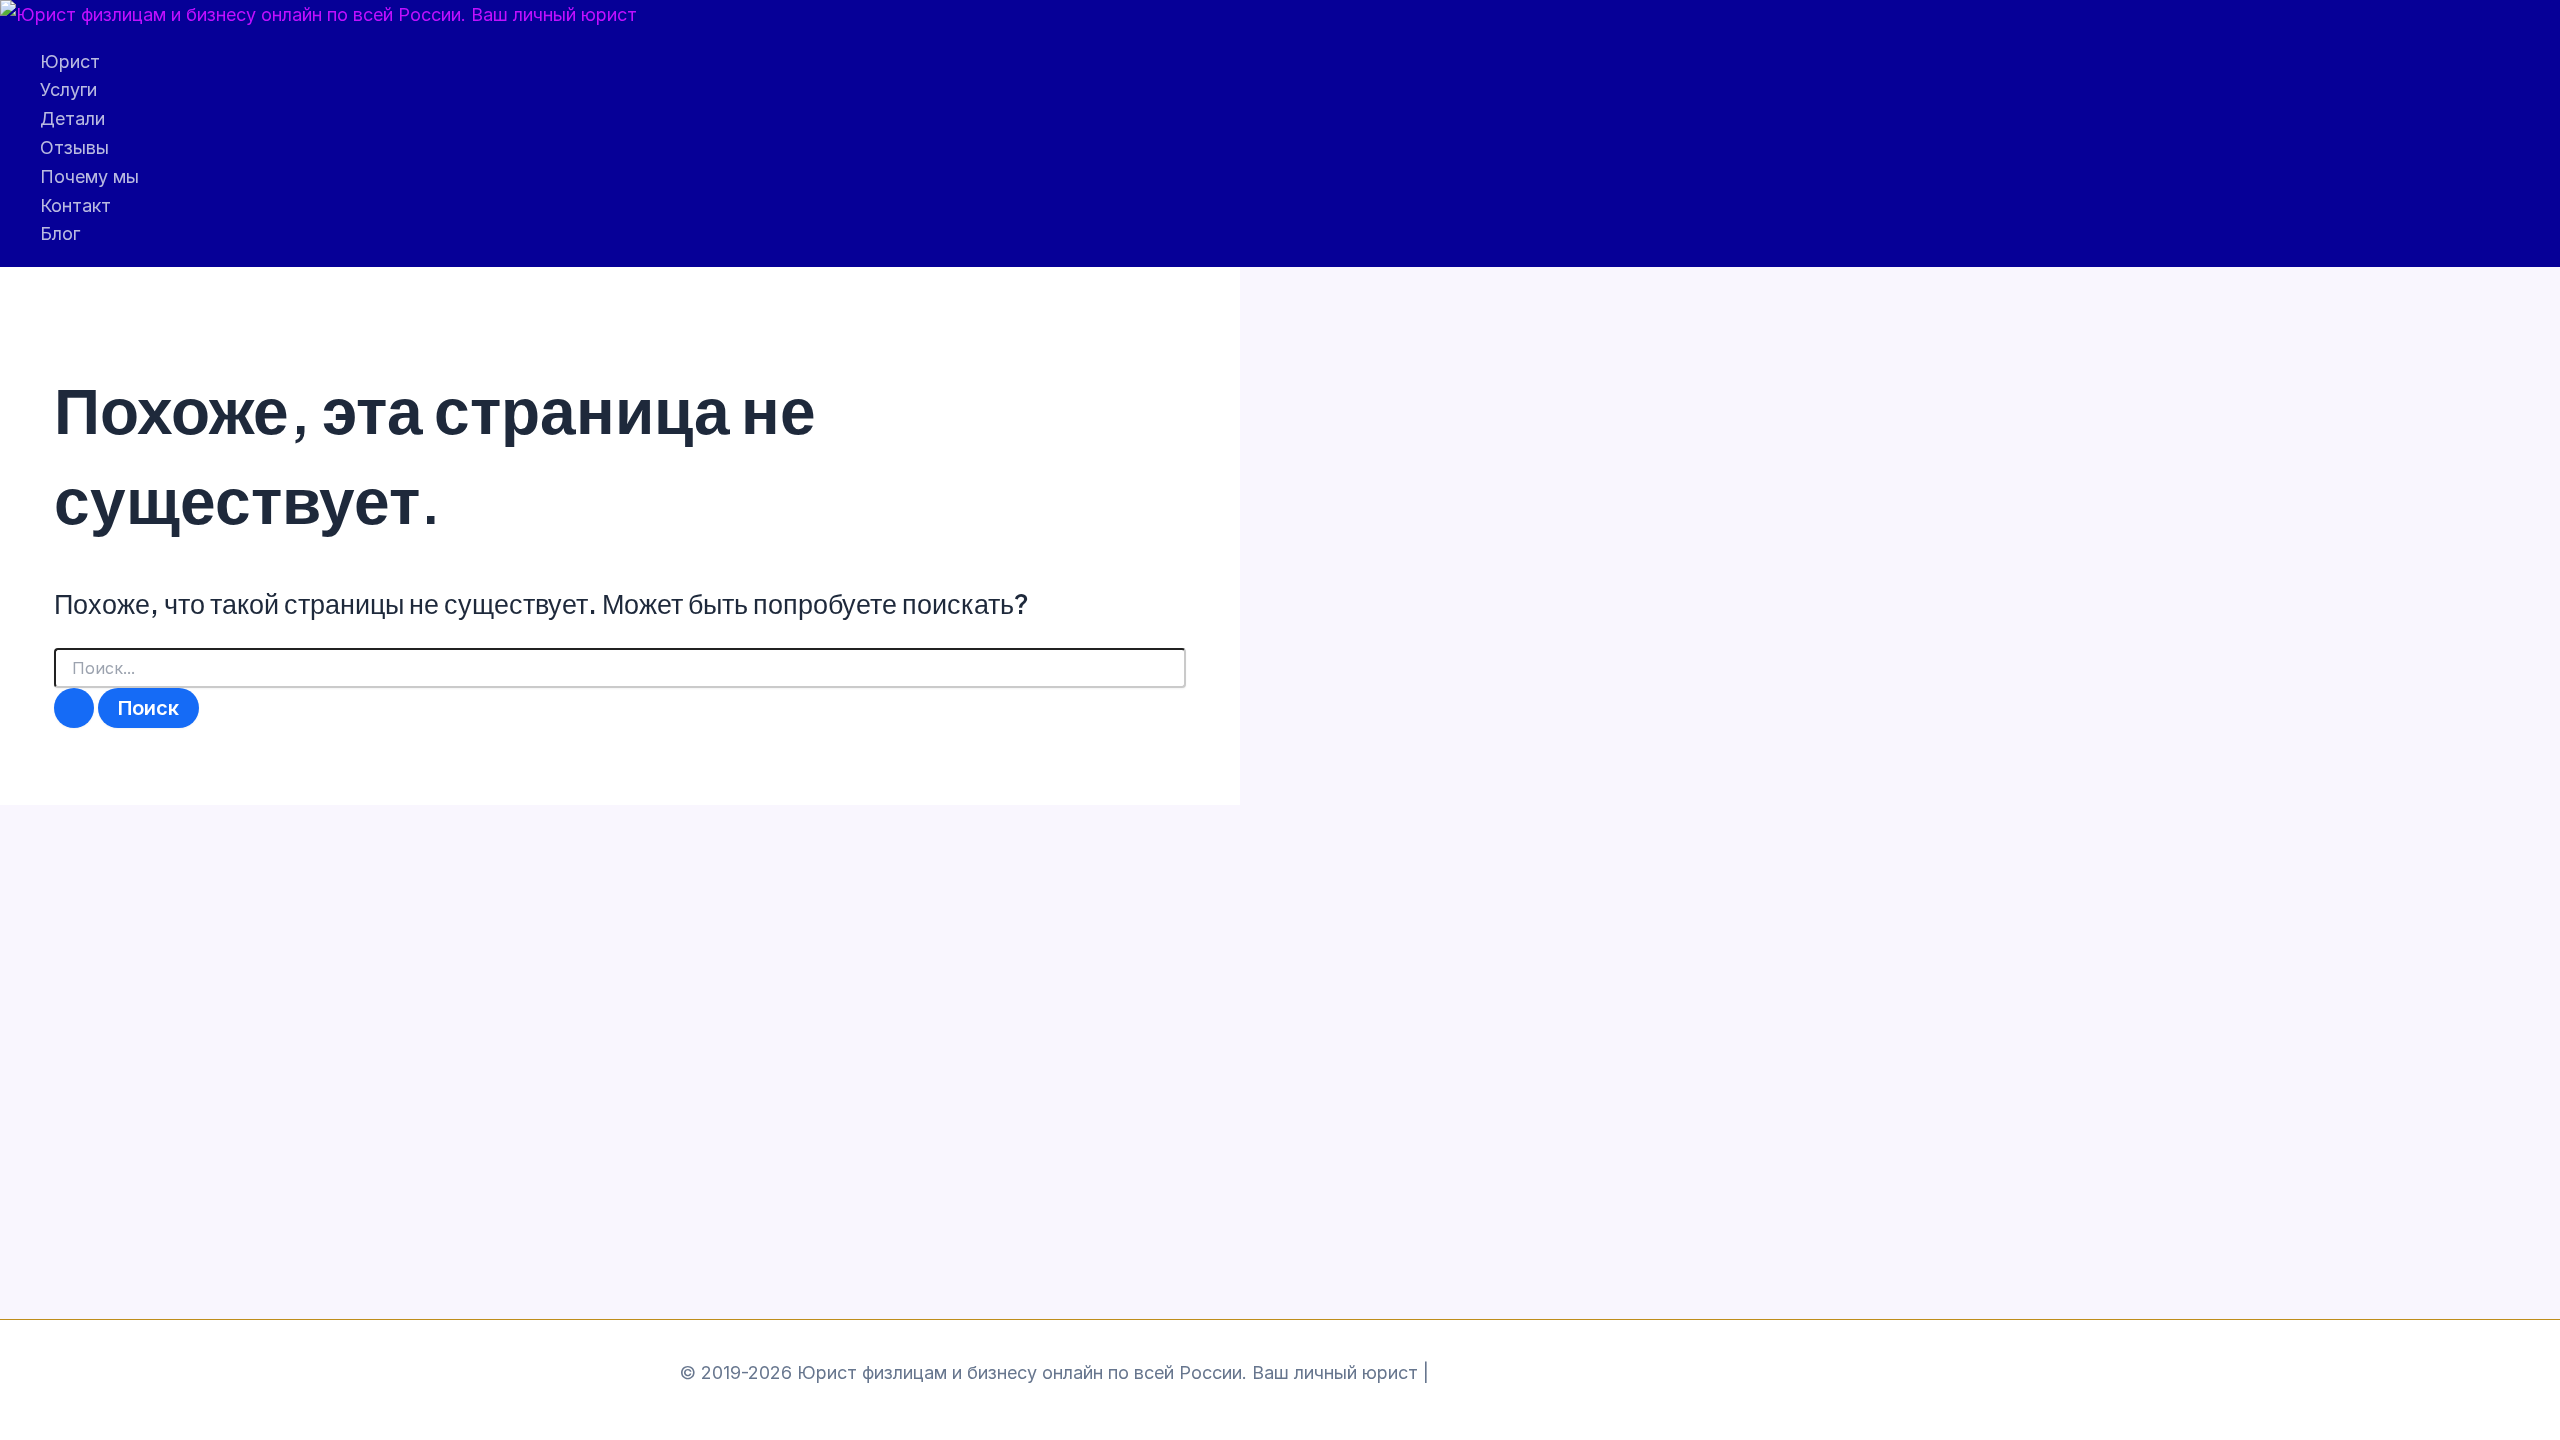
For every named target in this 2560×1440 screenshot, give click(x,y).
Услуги (68, 89)
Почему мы (89, 176)
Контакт (75, 205)
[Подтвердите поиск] (74, 708)
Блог (60, 233)
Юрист (70, 61)
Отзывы (74, 147)
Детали (72, 118)
